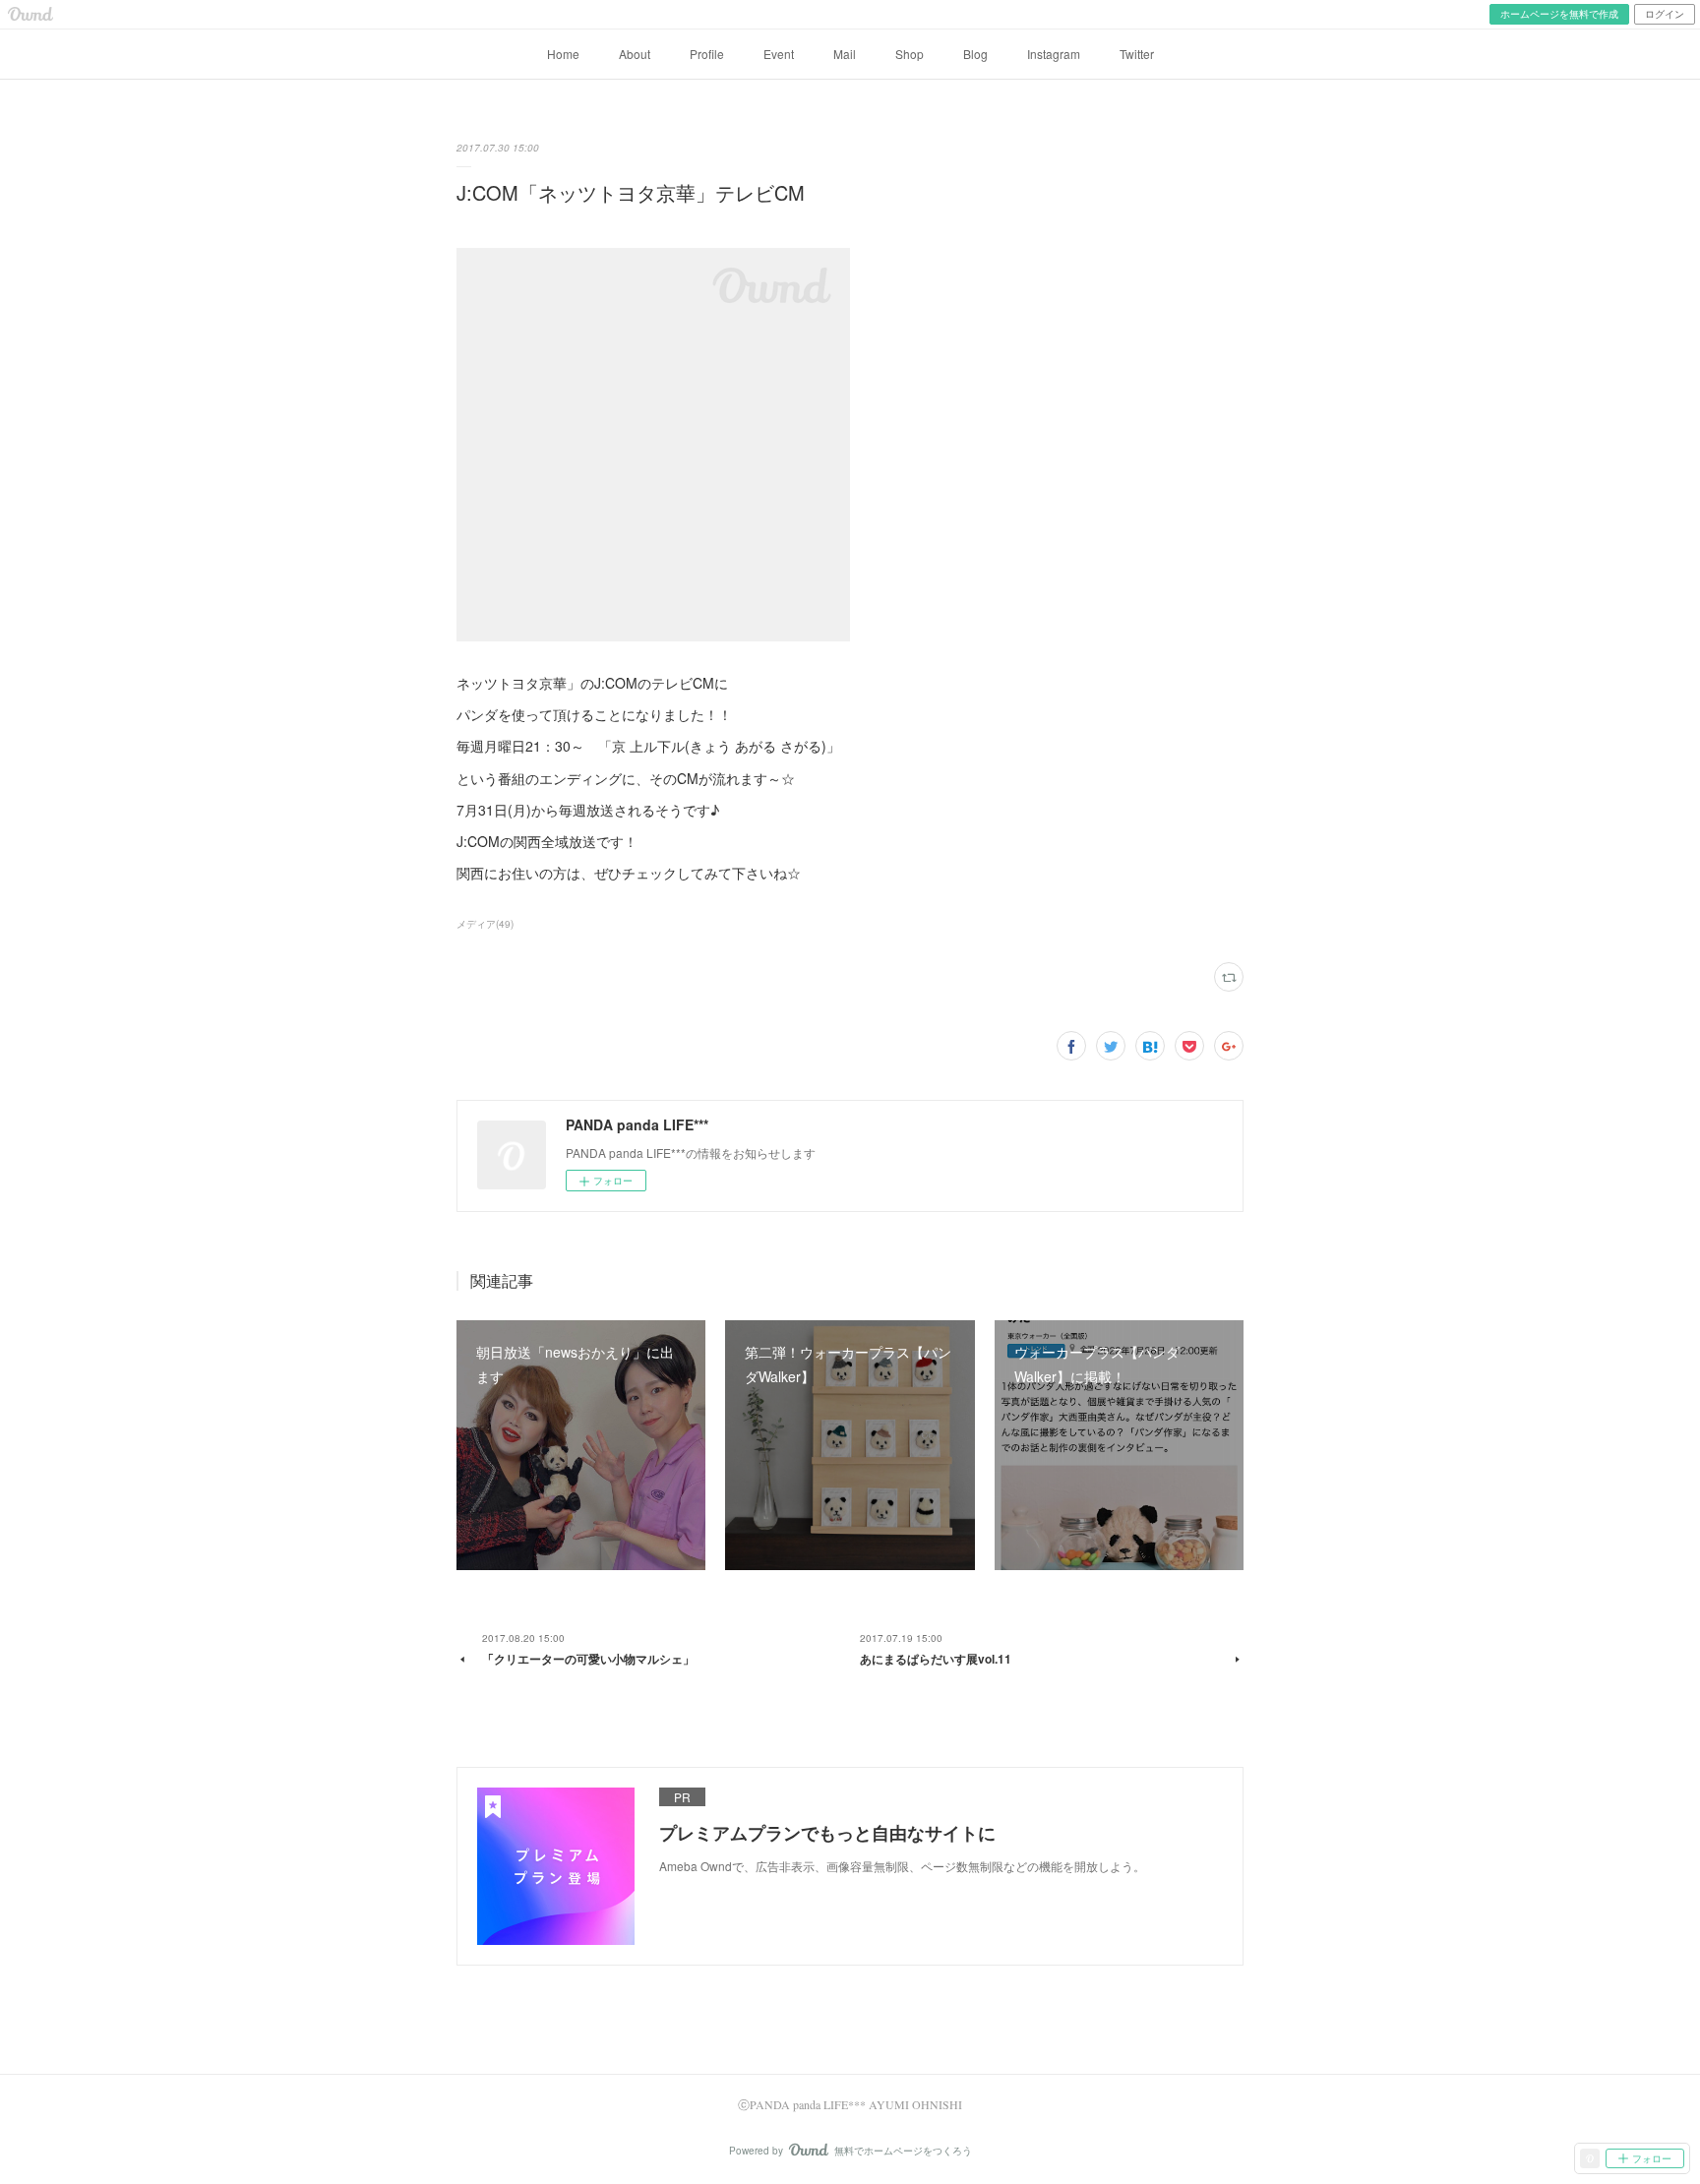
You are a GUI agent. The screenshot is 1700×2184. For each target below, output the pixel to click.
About (635, 54)
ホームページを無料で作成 (1559, 14)
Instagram (1054, 54)
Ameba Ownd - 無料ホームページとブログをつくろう (30, 14)
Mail (845, 54)
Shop (910, 54)
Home (563, 54)
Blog (975, 54)
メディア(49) (485, 924)
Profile (707, 54)
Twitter (1137, 54)
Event (779, 54)
